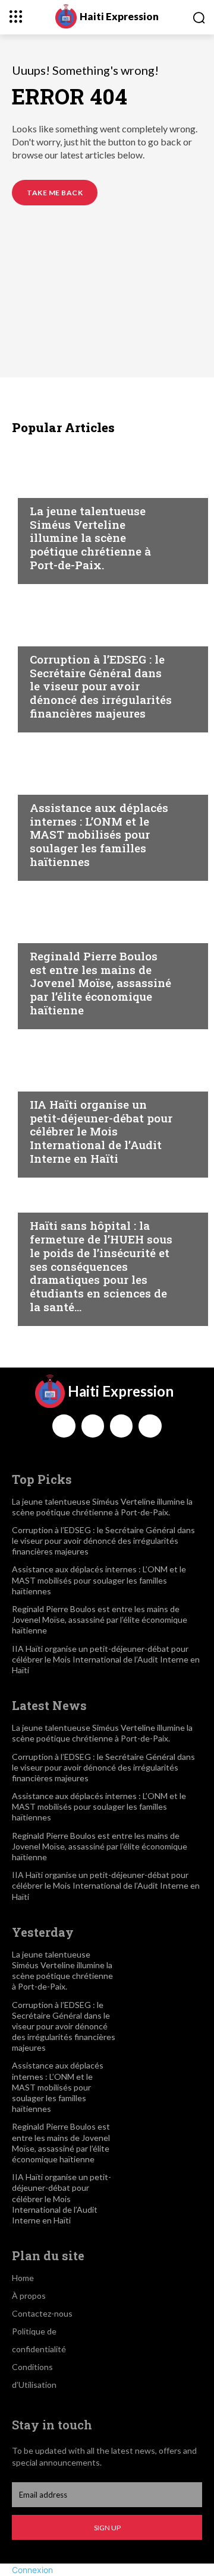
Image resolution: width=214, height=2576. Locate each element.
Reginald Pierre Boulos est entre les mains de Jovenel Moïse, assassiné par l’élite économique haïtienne (100, 983)
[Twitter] (121, 1426)
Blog (41, 488)
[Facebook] (64, 1426)
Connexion (32, 2570)
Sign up (107, 2528)
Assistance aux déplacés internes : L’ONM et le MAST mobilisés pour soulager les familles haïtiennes (99, 835)
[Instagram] (93, 1426)
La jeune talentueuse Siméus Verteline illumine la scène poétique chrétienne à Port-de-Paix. (90, 538)
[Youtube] (150, 1426)
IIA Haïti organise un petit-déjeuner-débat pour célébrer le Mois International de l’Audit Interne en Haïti (101, 1131)
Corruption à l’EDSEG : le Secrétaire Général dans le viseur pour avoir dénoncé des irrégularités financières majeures (101, 686)
